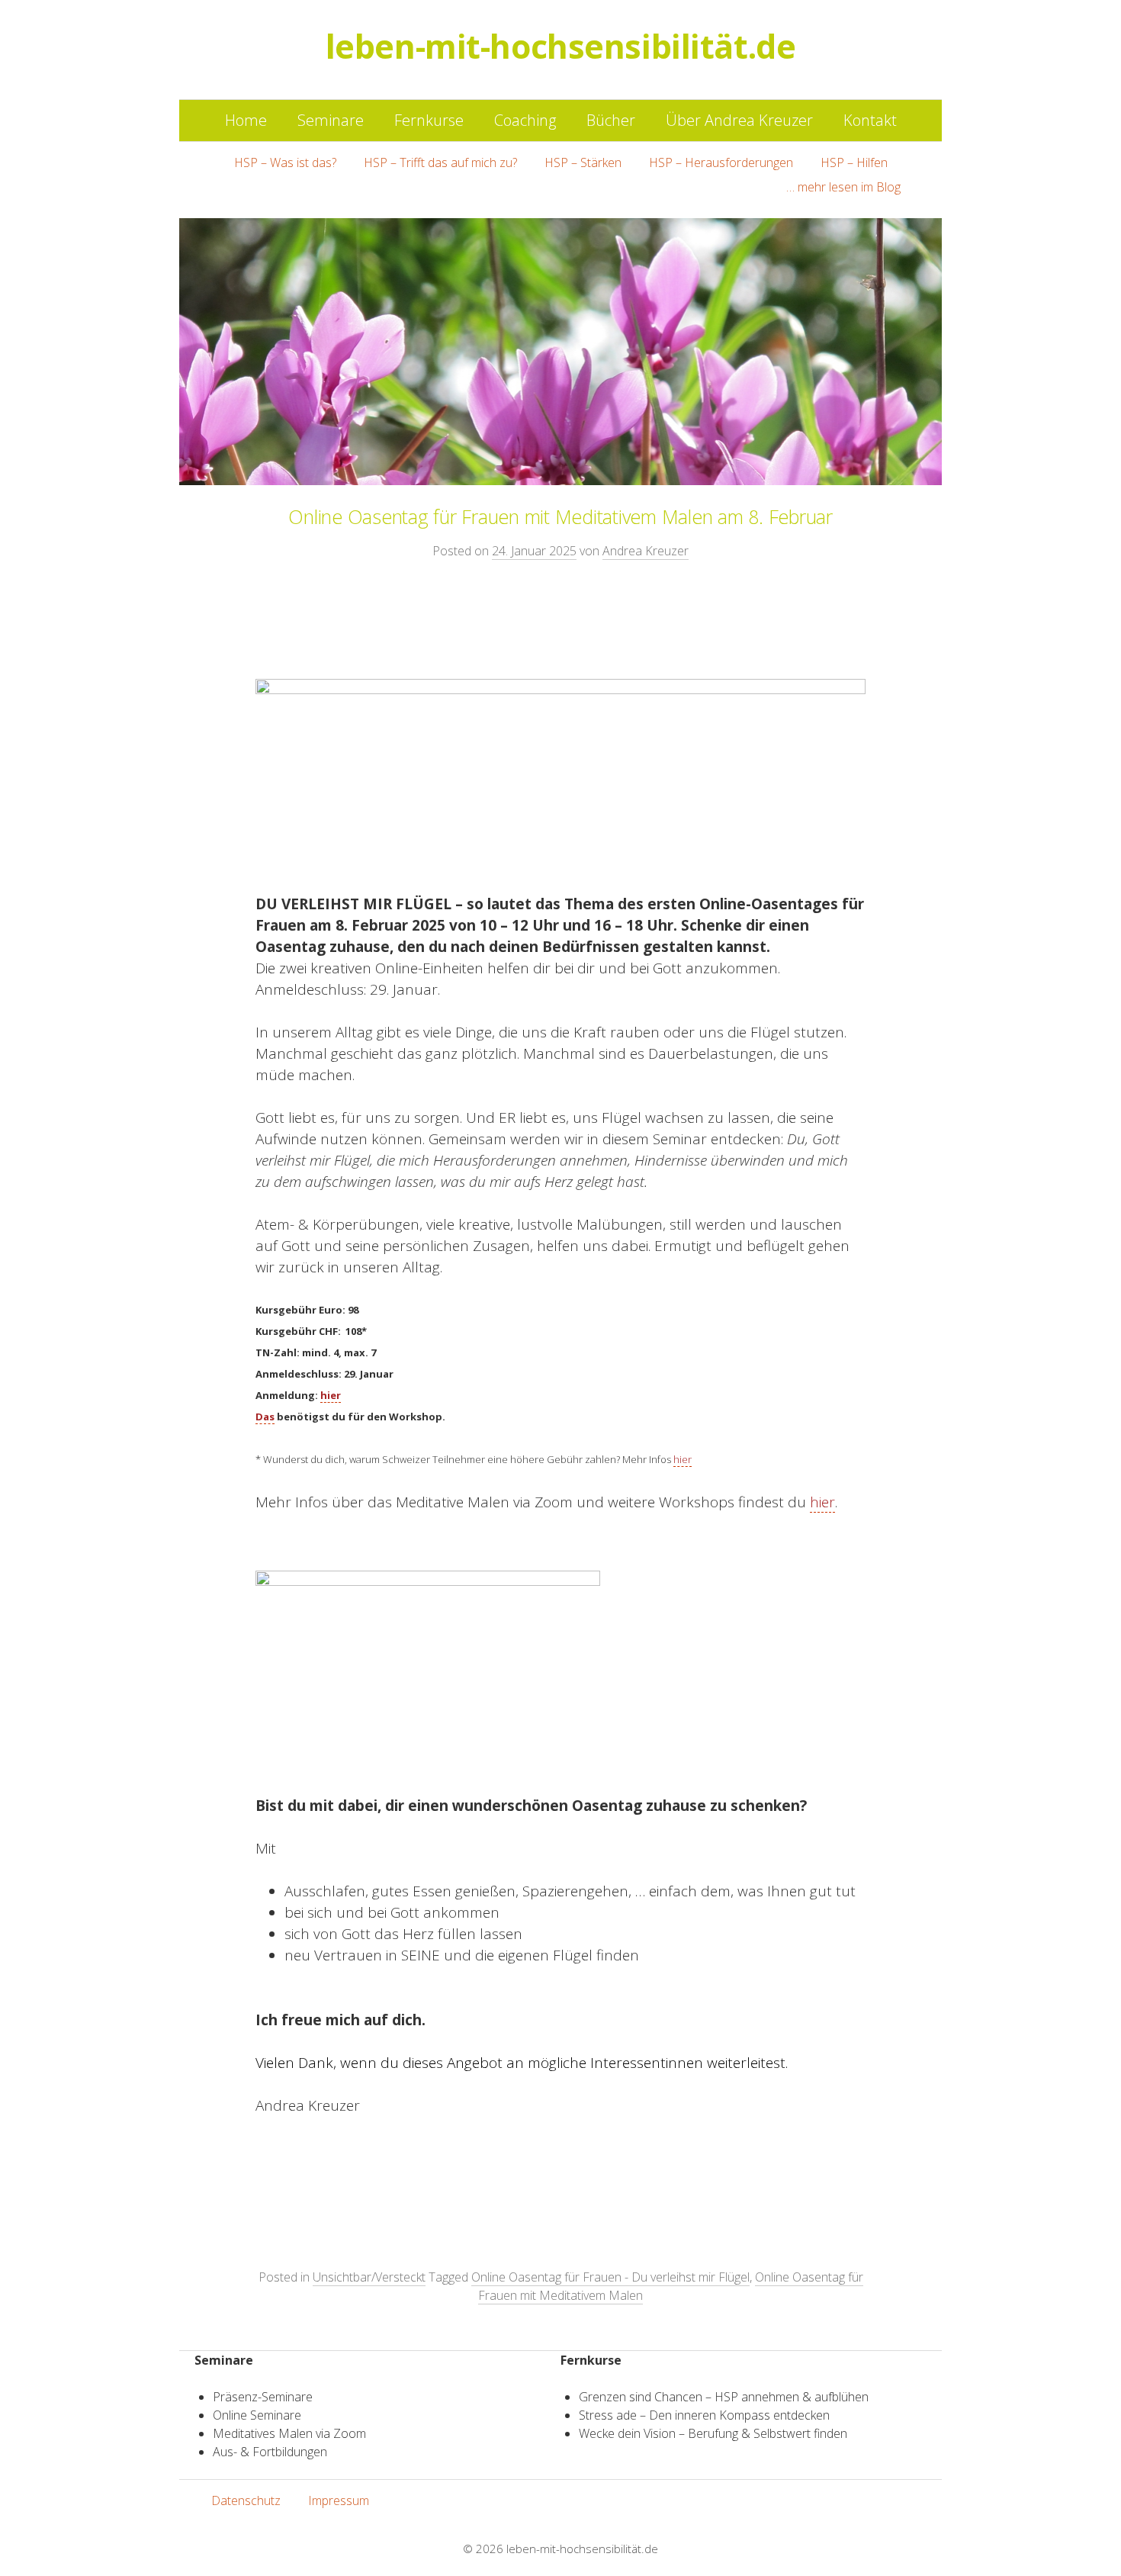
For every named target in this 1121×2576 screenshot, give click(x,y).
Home (246, 120)
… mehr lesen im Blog (843, 187)
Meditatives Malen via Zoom (289, 2433)
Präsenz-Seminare (263, 2397)
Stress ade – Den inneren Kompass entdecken (704, 2415)
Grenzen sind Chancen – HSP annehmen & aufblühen (724, 2397)
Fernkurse (429, 120)
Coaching (525, 120)
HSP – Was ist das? (285, 162)
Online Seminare (257, 2415)
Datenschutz (246, 2500)
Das (265, 1417)
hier (331, 1395)
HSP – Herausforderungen (721, 162)
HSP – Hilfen (854, 162)
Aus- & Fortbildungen (270, 2452)
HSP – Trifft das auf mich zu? (440, 162)
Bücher (611, 120)
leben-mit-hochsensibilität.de (582, 2549)
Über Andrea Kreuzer (739, 120)
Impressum (339, 2500)
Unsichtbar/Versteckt (369, 2277)
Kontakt (870, 120)
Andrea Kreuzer (646, 551)
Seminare (331, 120)
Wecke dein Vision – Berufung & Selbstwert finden (713, 2433)
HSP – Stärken (583, 162)
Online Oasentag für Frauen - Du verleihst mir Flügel (610, 2277)
